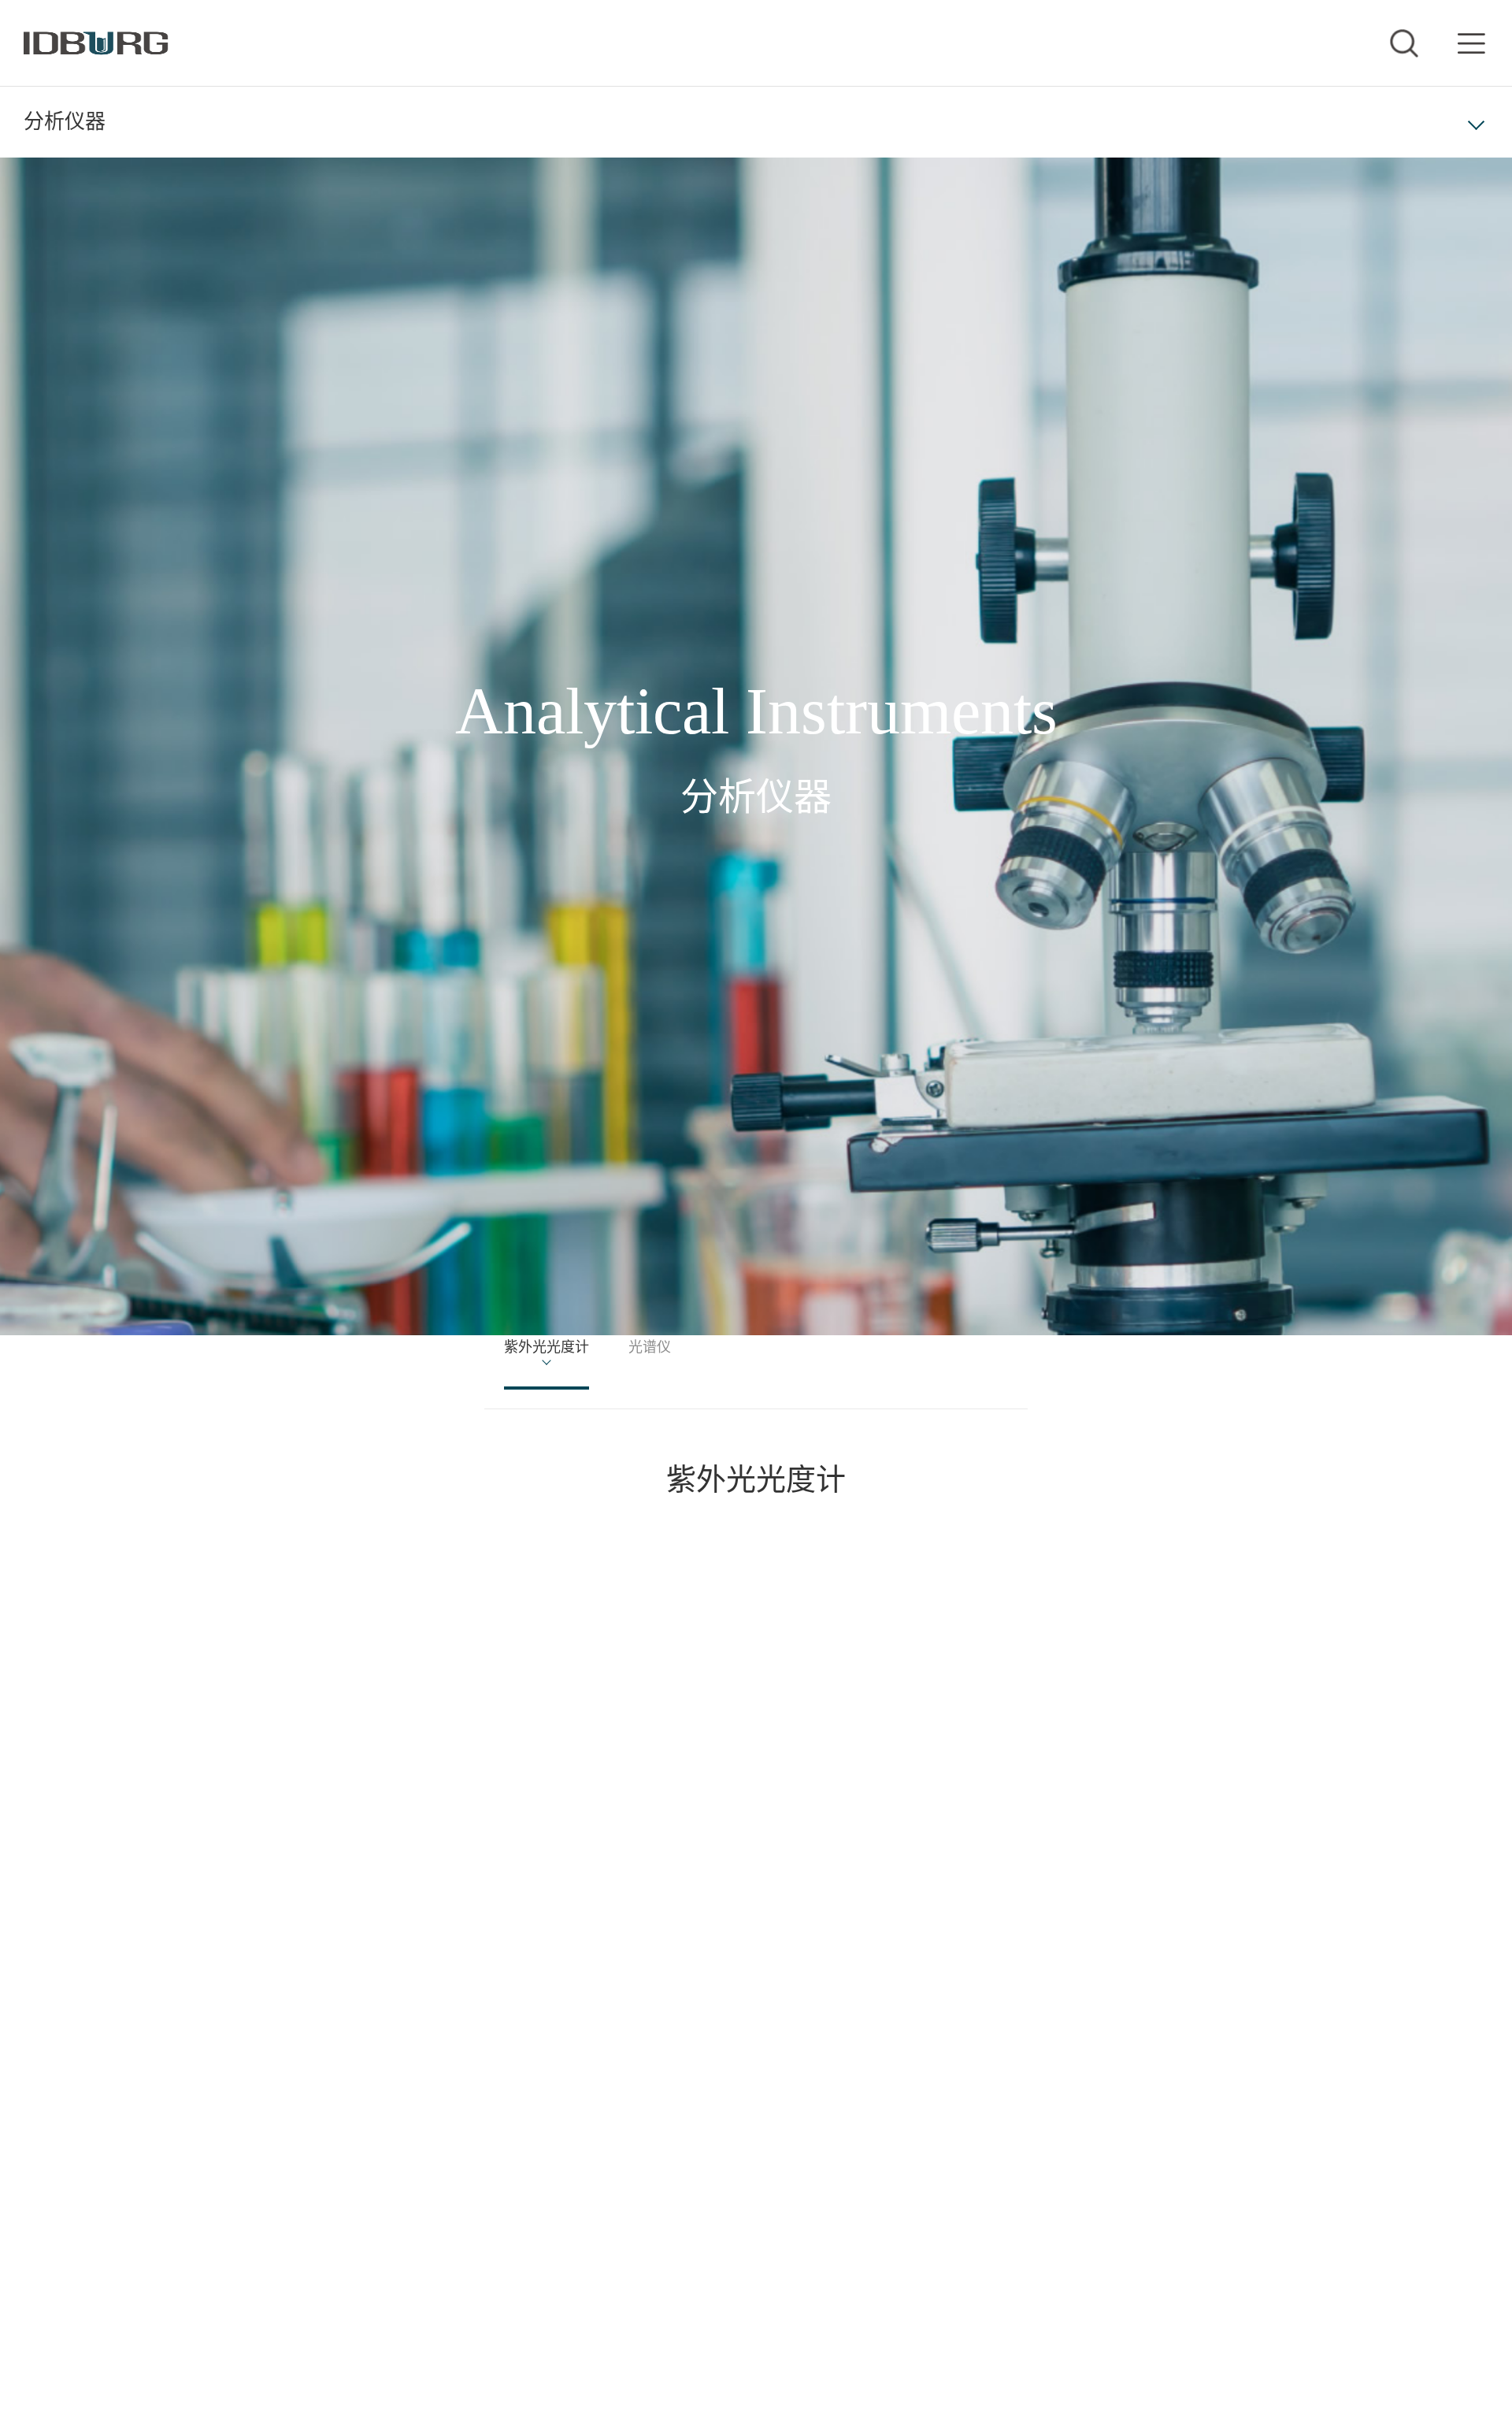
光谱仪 (697, 1352)
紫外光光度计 (565, 1352)
